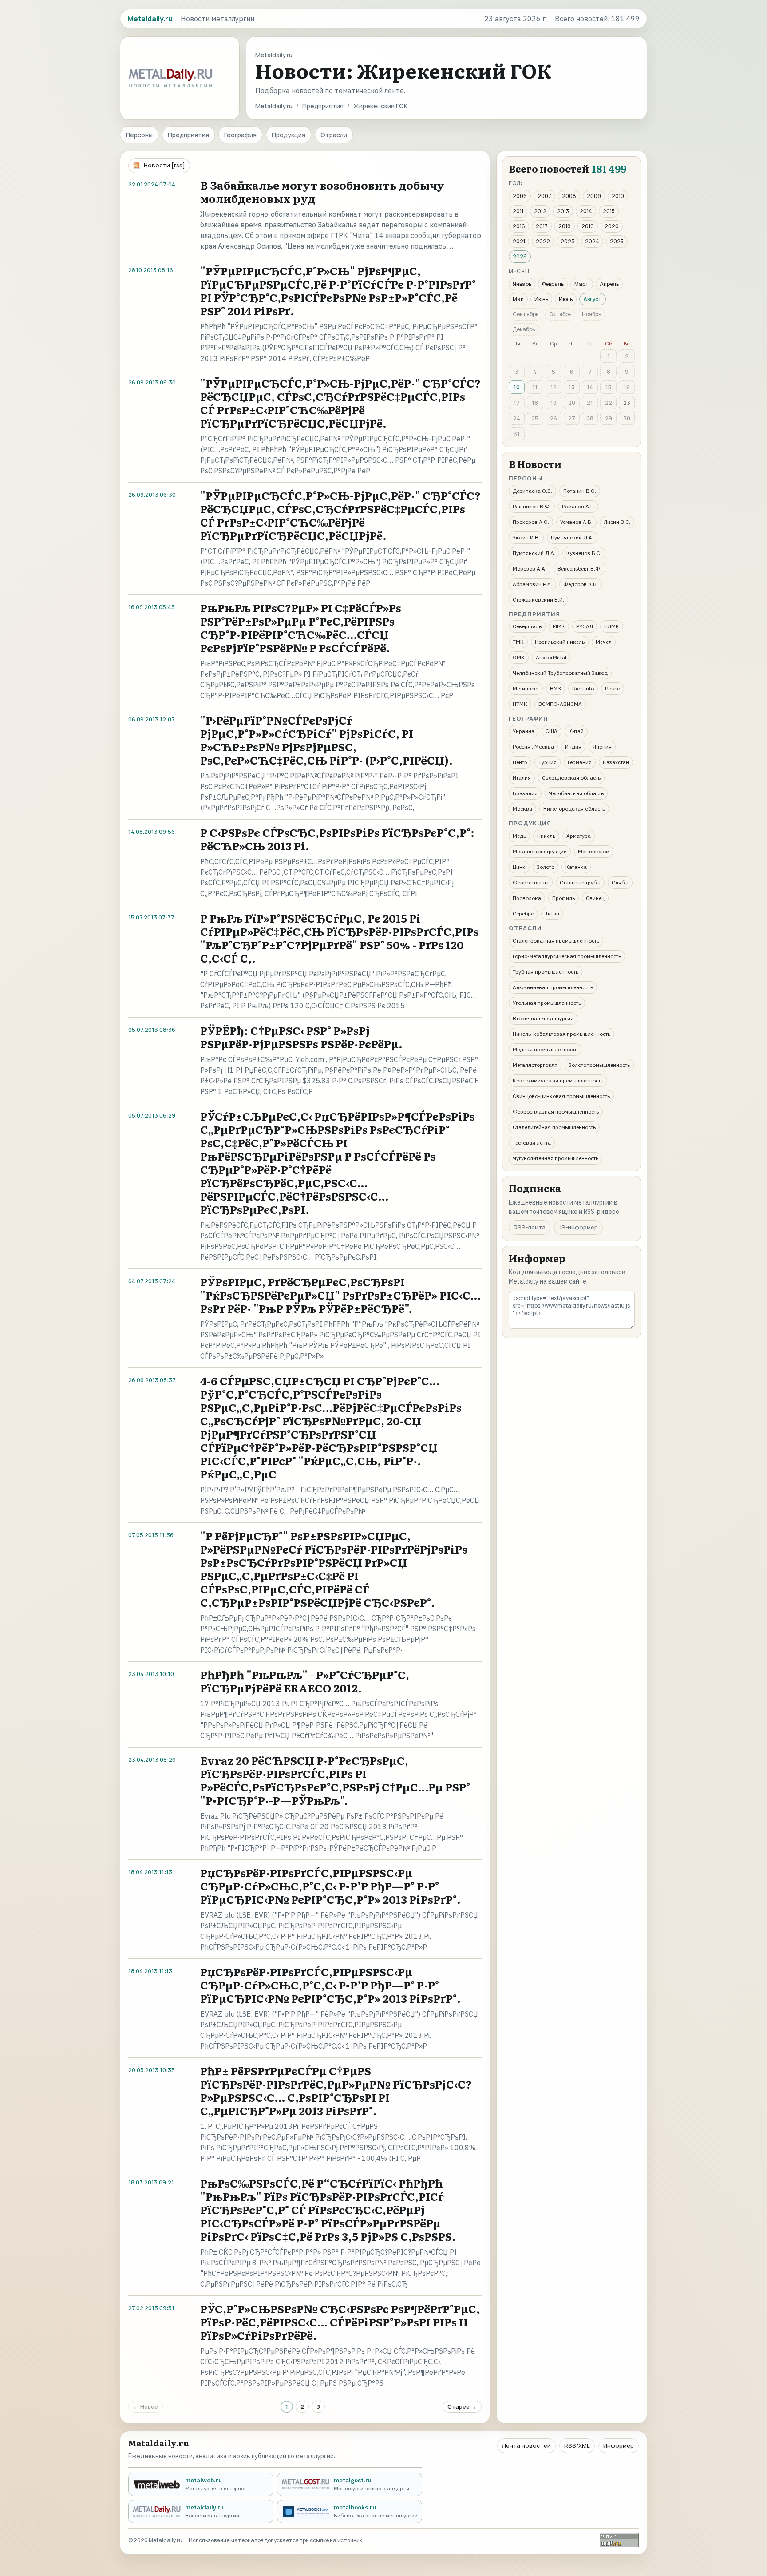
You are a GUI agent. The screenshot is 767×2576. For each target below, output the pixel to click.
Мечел (604, 642)
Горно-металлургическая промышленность (567, 956)
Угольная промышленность (547, 1003)
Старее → (462, 2406)
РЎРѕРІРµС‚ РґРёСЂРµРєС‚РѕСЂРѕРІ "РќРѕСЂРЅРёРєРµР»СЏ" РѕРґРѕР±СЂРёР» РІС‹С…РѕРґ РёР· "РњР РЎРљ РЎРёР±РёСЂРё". (340, 1295)
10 (517, 387)
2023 (567, 241)
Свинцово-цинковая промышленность (561, 1096)
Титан (552, 913)
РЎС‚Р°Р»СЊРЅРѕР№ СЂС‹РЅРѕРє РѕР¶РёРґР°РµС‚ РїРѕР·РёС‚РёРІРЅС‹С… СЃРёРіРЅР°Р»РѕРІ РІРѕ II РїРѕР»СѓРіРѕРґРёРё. (340, 2322)
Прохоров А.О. (531, 522)
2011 (518, 211)
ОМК (519, 657)
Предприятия (323, 106)
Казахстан (616, 762)
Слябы (620, 882)
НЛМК (612, 626)
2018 (565, 226)
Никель (546, 836)
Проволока (527, 898)
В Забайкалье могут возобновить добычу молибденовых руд (322, 192)
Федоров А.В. (581, 584)
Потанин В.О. (580, 491)
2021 (519, 241)
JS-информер (578, 1227)
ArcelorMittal (551, 657)
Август (593, 299)
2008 (569, 196)
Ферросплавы (531, 882)
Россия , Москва (533, 747)
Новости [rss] (164, 165)
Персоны (139, 135)
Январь (522, 284)
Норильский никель (560, 642)
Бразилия (525, 793)
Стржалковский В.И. (538, 600)
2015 (609, 211)
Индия (573, 747)
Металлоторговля (535, 1065)
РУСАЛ (585, 626)
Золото (546, 867)
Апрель (609, 284)
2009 (594, 196)
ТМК (518, 642)
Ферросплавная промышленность (556, 1112)
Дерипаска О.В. (532, 491)
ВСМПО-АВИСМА (560, 704)
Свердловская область (571, 778)
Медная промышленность (545, 1049)
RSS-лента (530, 1227)
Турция (548, 762)
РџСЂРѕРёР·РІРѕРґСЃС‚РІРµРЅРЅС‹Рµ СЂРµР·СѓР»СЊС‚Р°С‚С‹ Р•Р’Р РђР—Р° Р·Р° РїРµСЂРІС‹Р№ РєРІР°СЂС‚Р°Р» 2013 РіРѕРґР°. (330, 1886)
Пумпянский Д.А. (572, 537)
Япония (602, 747)
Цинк (519, 867)
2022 (543, 241)
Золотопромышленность (599, 1065)
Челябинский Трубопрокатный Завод (560, 673)
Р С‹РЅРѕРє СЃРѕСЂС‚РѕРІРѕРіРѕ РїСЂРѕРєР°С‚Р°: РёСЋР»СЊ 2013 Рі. (337, 839)
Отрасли (334, 135)
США (552, 731)
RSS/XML (577, 2445)
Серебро (523, 913)
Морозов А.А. (530, 569)
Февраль (553, 284)
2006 (520, 196)
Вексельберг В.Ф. (579, 569)
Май (518, 299)
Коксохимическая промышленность (558, 1080)
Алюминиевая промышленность (553, 987)
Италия (522, 778)
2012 (540, 211)
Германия (580, 762)
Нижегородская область (574, 809)
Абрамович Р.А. (532, 584)
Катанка (576, 867)
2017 (542, 226)
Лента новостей (526, 2445)
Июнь (541, 299)
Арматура (579, 836)
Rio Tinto (583, 688)
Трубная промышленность (546, 972)
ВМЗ (555, 688)
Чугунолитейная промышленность (555, 1158)
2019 (588, 226)
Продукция (289, 135)
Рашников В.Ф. (532, 506)
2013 (563, 211)
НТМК (520, 704)
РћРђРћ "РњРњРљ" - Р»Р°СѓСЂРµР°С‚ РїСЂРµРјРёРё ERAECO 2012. (305, 1681)
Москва (522, 809)
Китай (576, 731)
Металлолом (594, 851)
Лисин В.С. (617, 522)
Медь (519, 836)
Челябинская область (576, 793)
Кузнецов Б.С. (584, 553)
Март (582, 284)
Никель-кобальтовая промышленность (561, 1034)
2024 (592, 241)
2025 (617, 241)
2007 (544, 196)
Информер (619, 2445)
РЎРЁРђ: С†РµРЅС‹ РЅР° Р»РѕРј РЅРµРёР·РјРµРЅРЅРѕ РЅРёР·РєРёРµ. (301, 1037)
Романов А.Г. (578, 506)
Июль (566, 299)
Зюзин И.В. (526, 537)
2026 (520, 256)
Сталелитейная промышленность (554, 1127)
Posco (613, 688)
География (240, 135)
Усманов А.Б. (576, 522)
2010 (618, 196)
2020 (612, 226)
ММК (559, 626)
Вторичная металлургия (543, 1018)
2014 (586, 211)
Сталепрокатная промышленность (556, 941)
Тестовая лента (532, 1143)
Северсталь (527, 626)
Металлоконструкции (540, 851)
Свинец (595, 898)
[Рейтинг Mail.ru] (619, 2540)
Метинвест (526, 688)
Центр (520, 762)
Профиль (563, 898)
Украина (524, 731)
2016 (519, 226)
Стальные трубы (580, 882)
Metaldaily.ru (274, 106)
